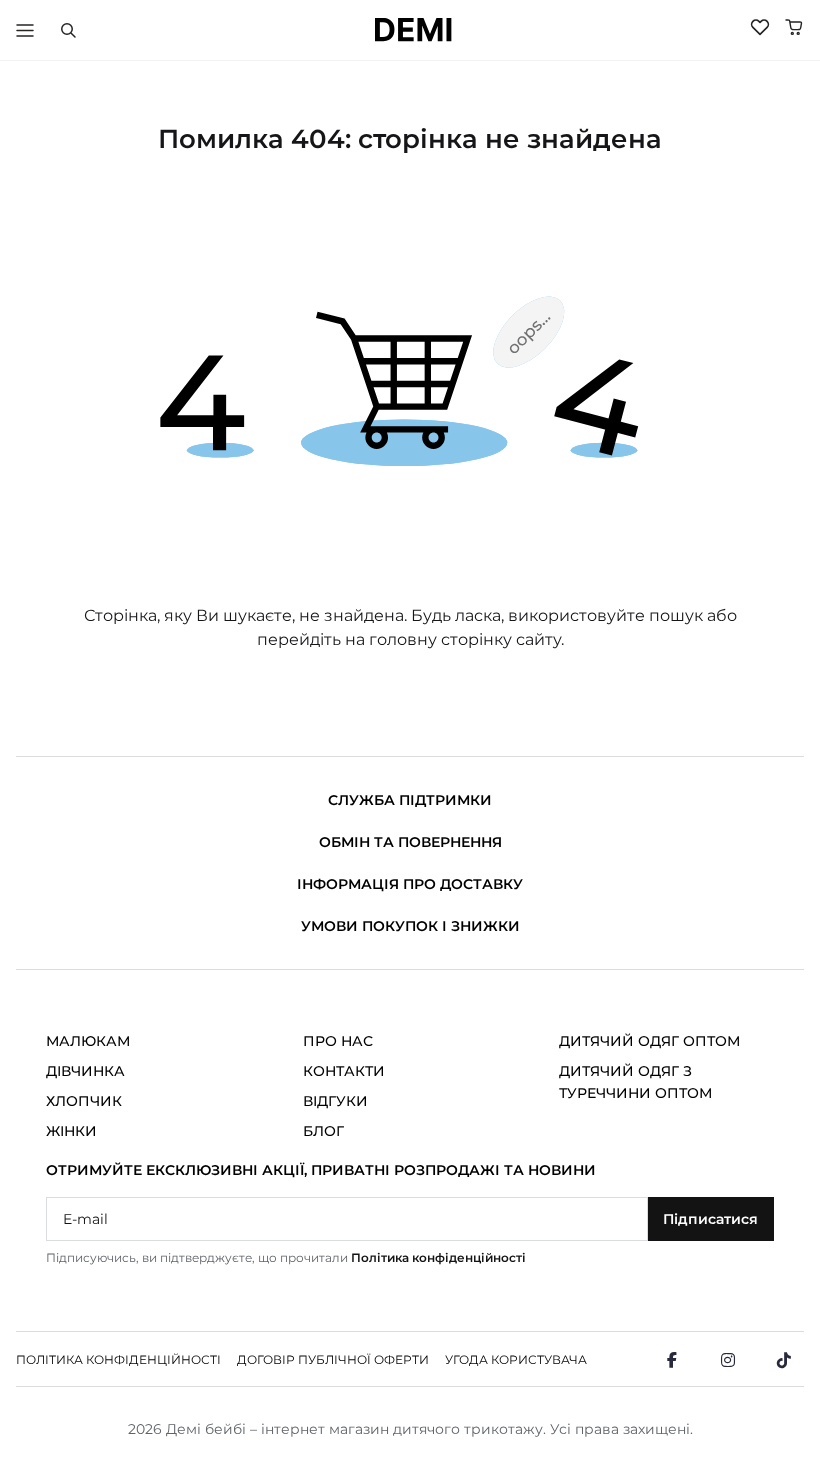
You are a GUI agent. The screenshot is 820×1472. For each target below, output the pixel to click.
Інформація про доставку (410, 884)
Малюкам (88, 1041)
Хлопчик (84, 1101)
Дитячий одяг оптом (649, 1041)
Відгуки (335, 1101)
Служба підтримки (410, 800)
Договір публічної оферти (333, 1359)
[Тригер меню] (25, 30)
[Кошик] (794, 27)
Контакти (344, 1071)
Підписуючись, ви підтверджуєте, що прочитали (286, 1257)
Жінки (71, 1131)
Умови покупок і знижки (410, 926)
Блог (323, 1131)
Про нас (338, 1041)
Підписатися (710, 1219)
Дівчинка (85, 1071)
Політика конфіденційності (438, 1257)
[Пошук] (68, 30)
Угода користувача (516, 1359)
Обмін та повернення (410, 842)
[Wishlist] (760, 27)
